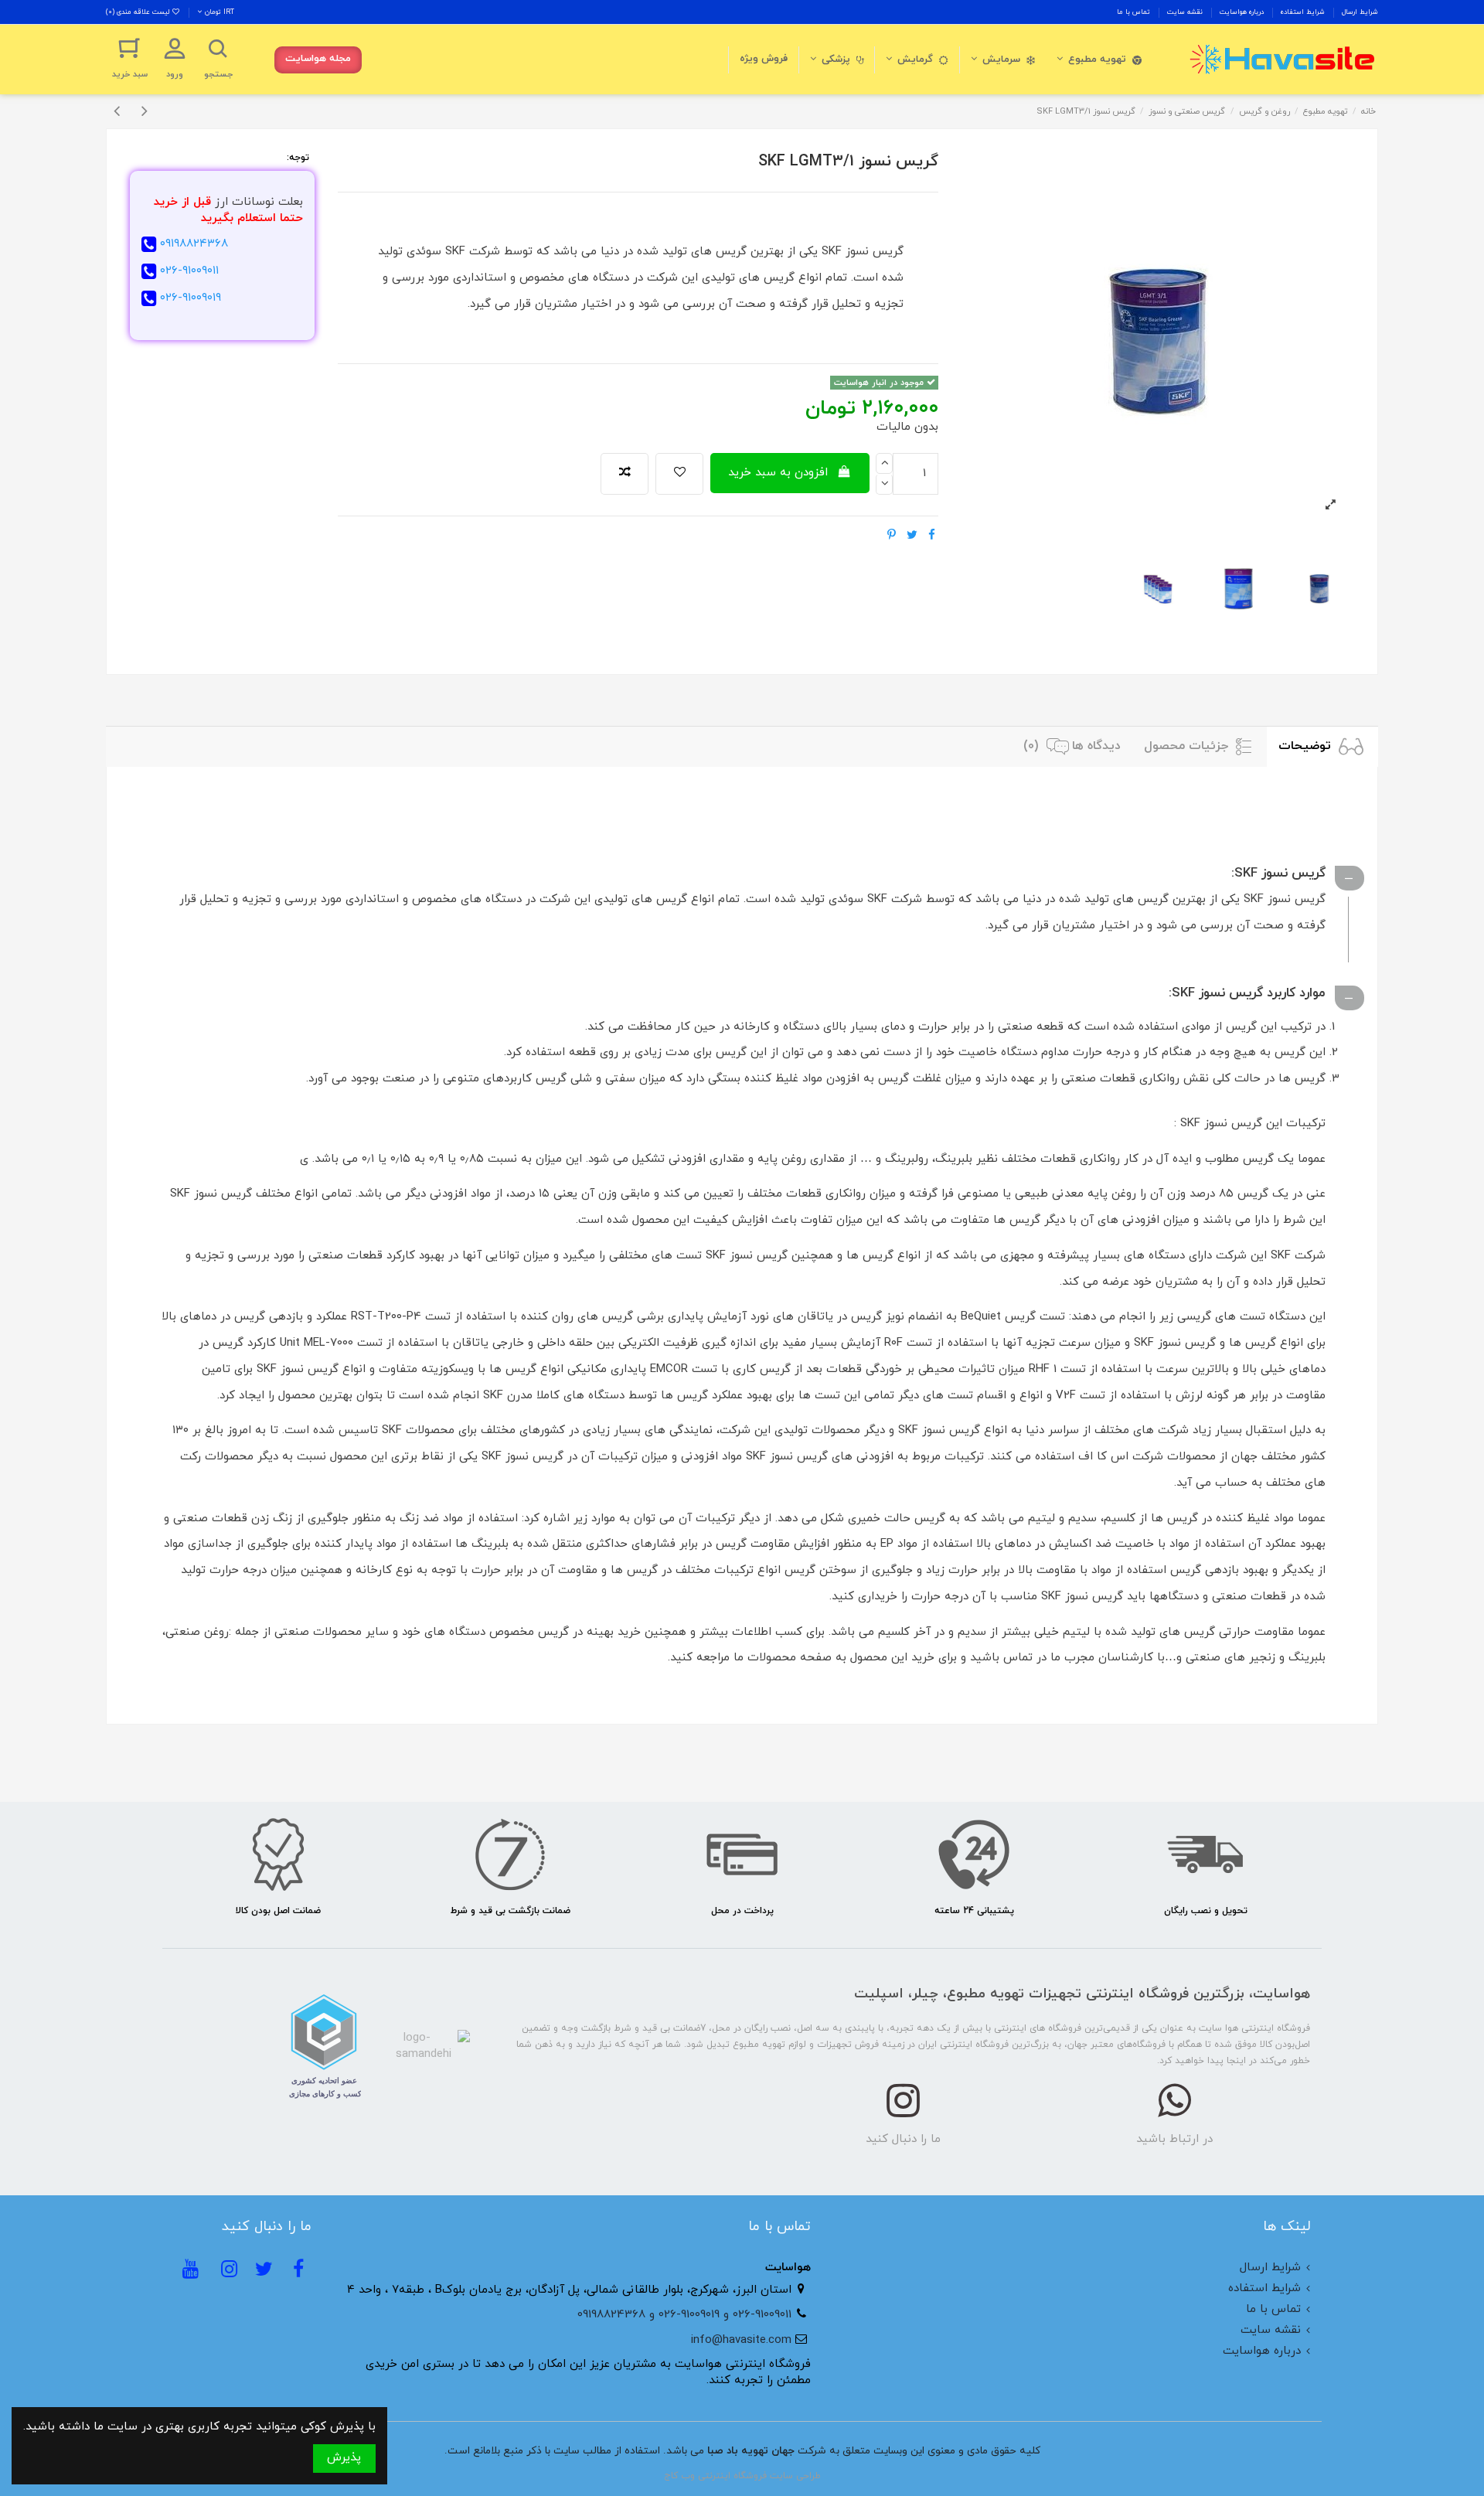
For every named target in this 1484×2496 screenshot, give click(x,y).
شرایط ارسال (1359, 12)
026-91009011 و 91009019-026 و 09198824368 (684, 2315)
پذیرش (344, 2458)
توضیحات (1307, 746)
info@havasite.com (741, 2340)
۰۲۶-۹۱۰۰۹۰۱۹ (191, 298)
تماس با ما (1133, 12)
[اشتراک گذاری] (932, 536)
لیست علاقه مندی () (139, 12)
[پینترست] (892, 536)
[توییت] (912, 536)
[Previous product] (120, 112)
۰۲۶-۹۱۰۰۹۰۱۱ (189, 271)
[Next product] (145, 112)
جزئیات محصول (1188, 746)
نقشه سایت (1184, 12)
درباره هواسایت (1241, 12)
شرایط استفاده (1302, 12)
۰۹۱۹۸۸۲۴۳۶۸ (194, 244)
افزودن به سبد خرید (778, 473)
